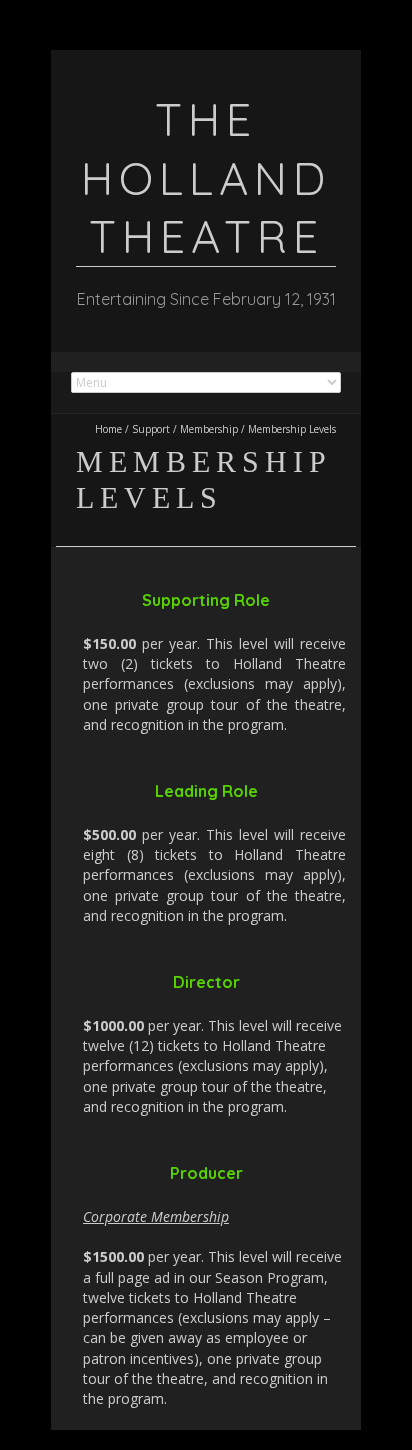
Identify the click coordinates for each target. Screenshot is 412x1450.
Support (151, 429)
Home (108, 429)
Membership (209, 429)
